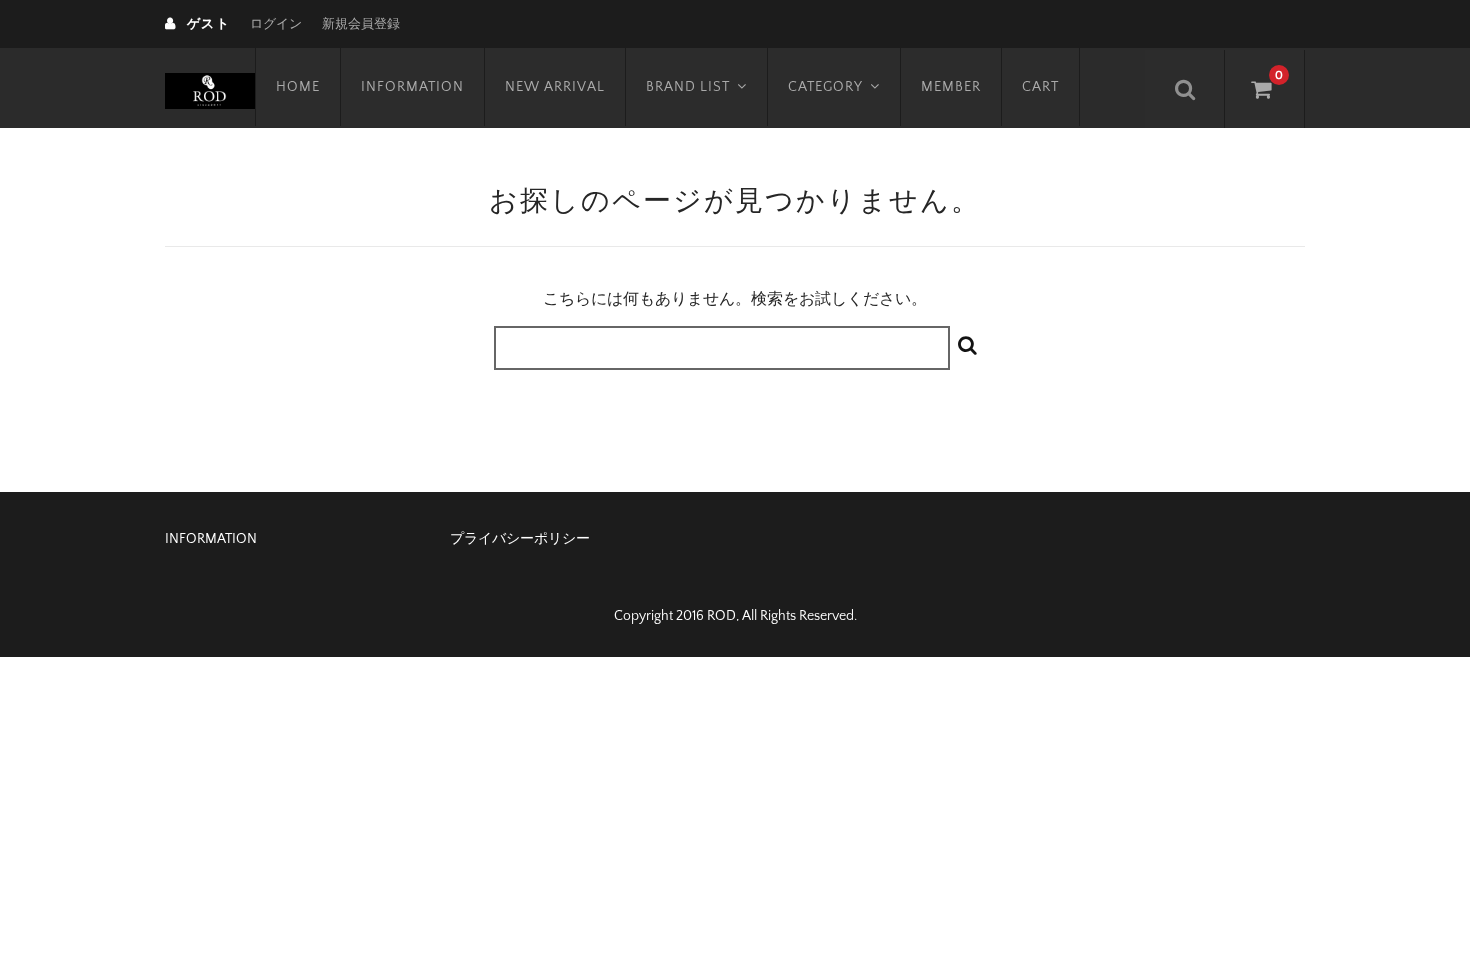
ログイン (276, 24)
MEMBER (951, 87)
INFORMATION (412, 87)
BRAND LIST (688, 87)
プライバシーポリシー (520, 539)
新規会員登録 (361, 24)
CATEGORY (825, 87)
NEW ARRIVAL (555, 87)
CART (1040, 87)
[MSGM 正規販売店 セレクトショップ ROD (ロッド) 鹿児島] (210, 88)
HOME (298, 87)
